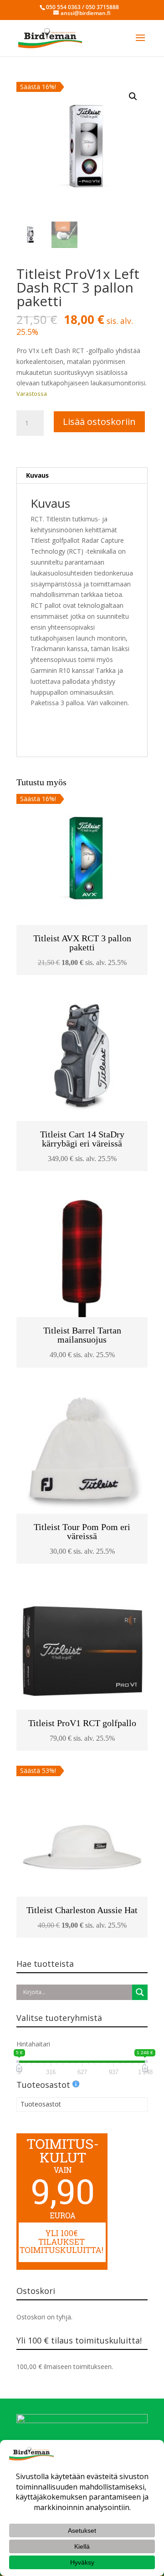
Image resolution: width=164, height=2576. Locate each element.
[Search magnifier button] (140, 1992)
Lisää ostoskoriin (99, 422)
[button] (133, 96)
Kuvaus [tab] (37, 475)
